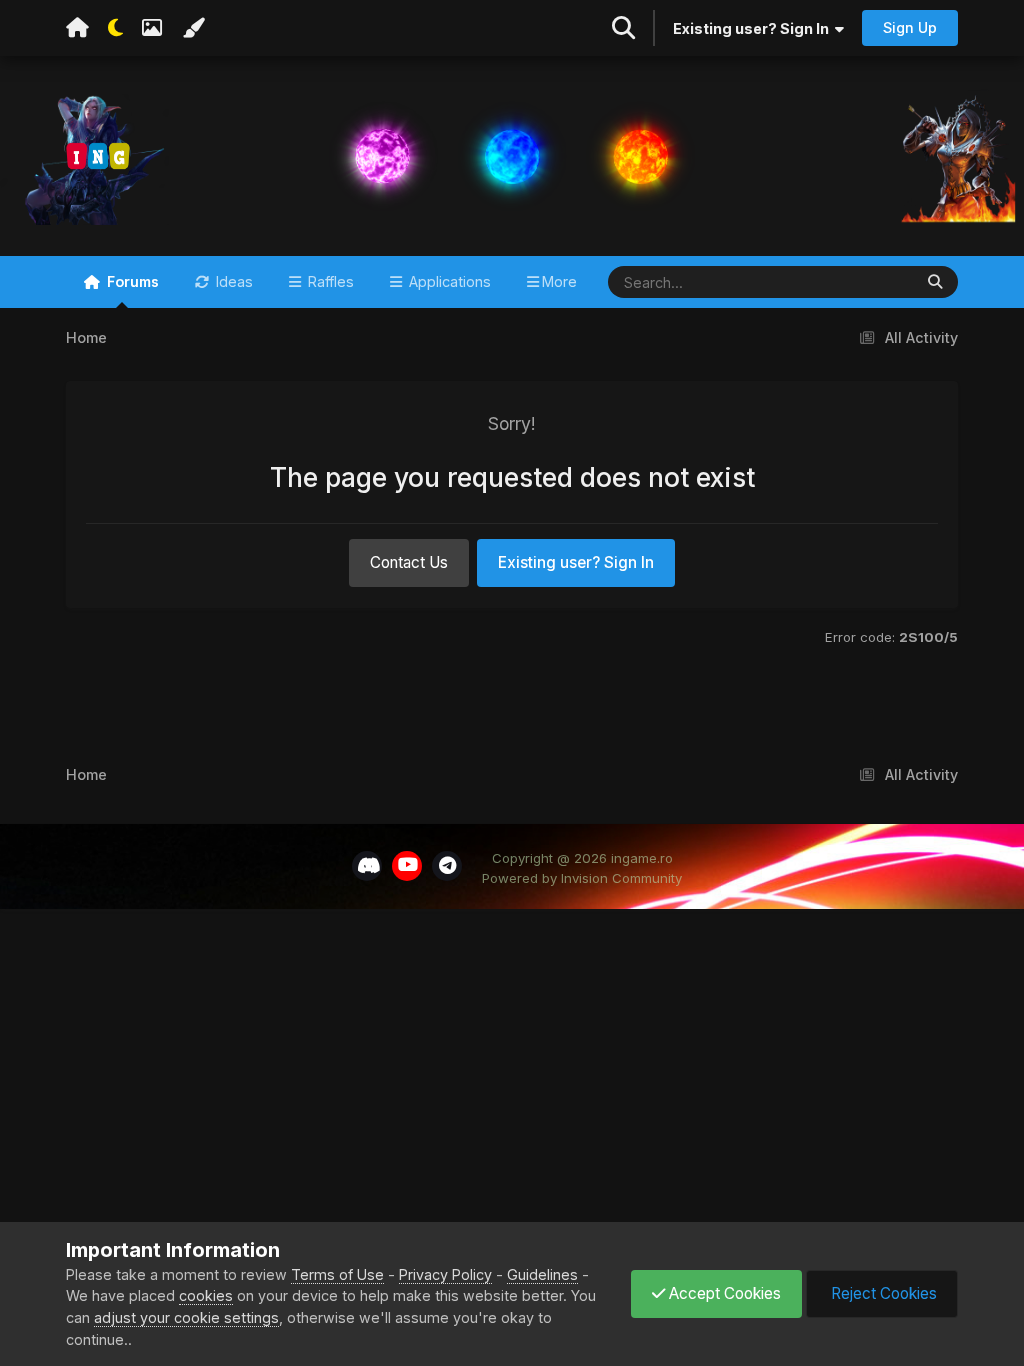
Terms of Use (337, 1274)
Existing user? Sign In (754, 28)
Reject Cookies (882, 1293)
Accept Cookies (723, 1293)
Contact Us (409, 562)
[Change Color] (193, 28)
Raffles (329, 281)
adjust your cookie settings (186, 1317)
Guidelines (542, 1274)
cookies (206, 1295)
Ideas (232, 281)
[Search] (935, 282)
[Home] (77, 28)
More (559, 281)
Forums (131, 281)
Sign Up (910, 27)
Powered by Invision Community (582, 878)
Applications (448, 281)
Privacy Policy (445, 1274)
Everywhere (845, 281)
